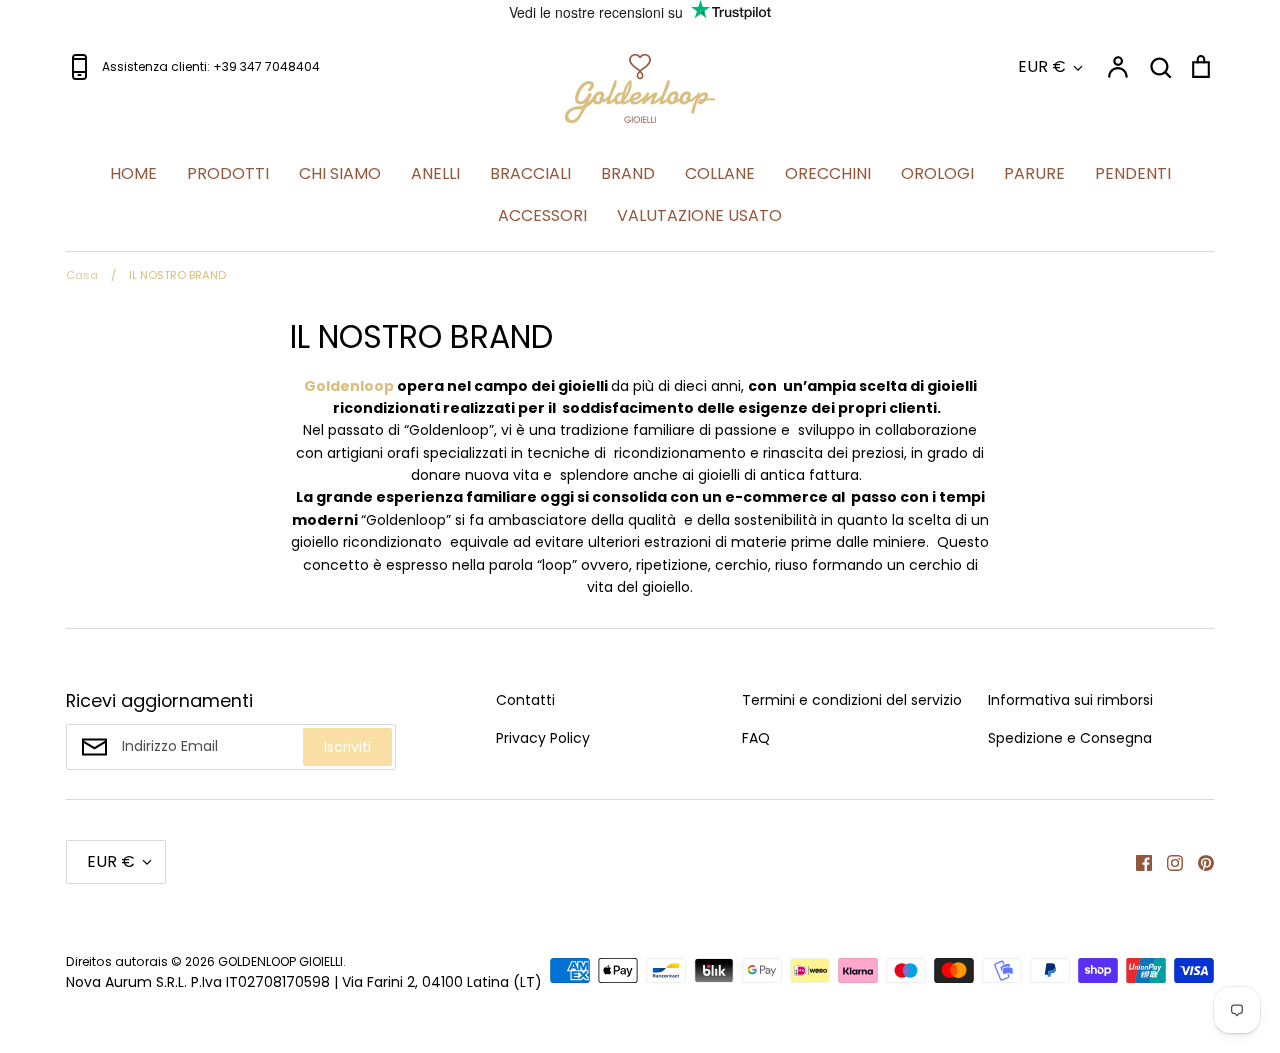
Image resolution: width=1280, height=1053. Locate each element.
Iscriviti (347, 747)
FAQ (756, 738)
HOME (133, 173)
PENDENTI (1133, 173)
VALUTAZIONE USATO (699, 215)
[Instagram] (1167, 862)
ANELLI (435, 173)
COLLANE (720, 173)
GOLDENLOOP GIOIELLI (280, 961)
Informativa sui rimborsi (1070, 700)
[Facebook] (1136, 862)
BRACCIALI (530, 173)
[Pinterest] (1198, 862)
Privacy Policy (543, 738)
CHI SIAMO (340, 173)
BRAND (628, 173)
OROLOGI (937, 173)
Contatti (525, 700)
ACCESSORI (542, 215)
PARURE (1034, 173)
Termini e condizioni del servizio (852, 700)
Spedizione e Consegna (1070, 738)
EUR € (1042, 66)
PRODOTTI (228, 173)
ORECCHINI (828, 173)
